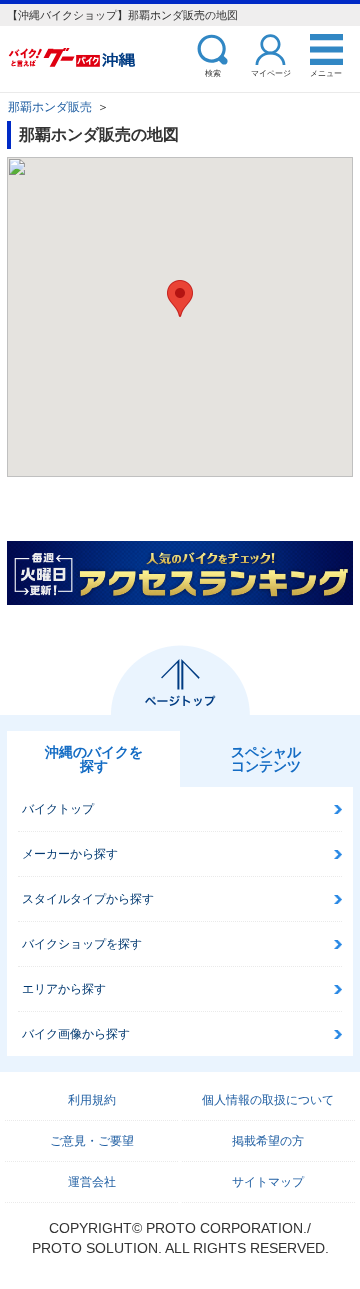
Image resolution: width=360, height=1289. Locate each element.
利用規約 (92, 1100)
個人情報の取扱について (268, 1100)
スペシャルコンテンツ (266, 759)
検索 (213, 72)
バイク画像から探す (76, 1034)
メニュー (326, 72)
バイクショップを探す (82, 944)
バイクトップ (58, 809)
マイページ (271, 72)
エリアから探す (64, 989)
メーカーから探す (70, 854)
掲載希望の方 (268, 1141)
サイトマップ (268, 1182)
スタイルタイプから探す (88, 899)
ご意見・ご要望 (92, 1141)
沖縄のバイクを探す (94, 759)
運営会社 (92, 1182)
